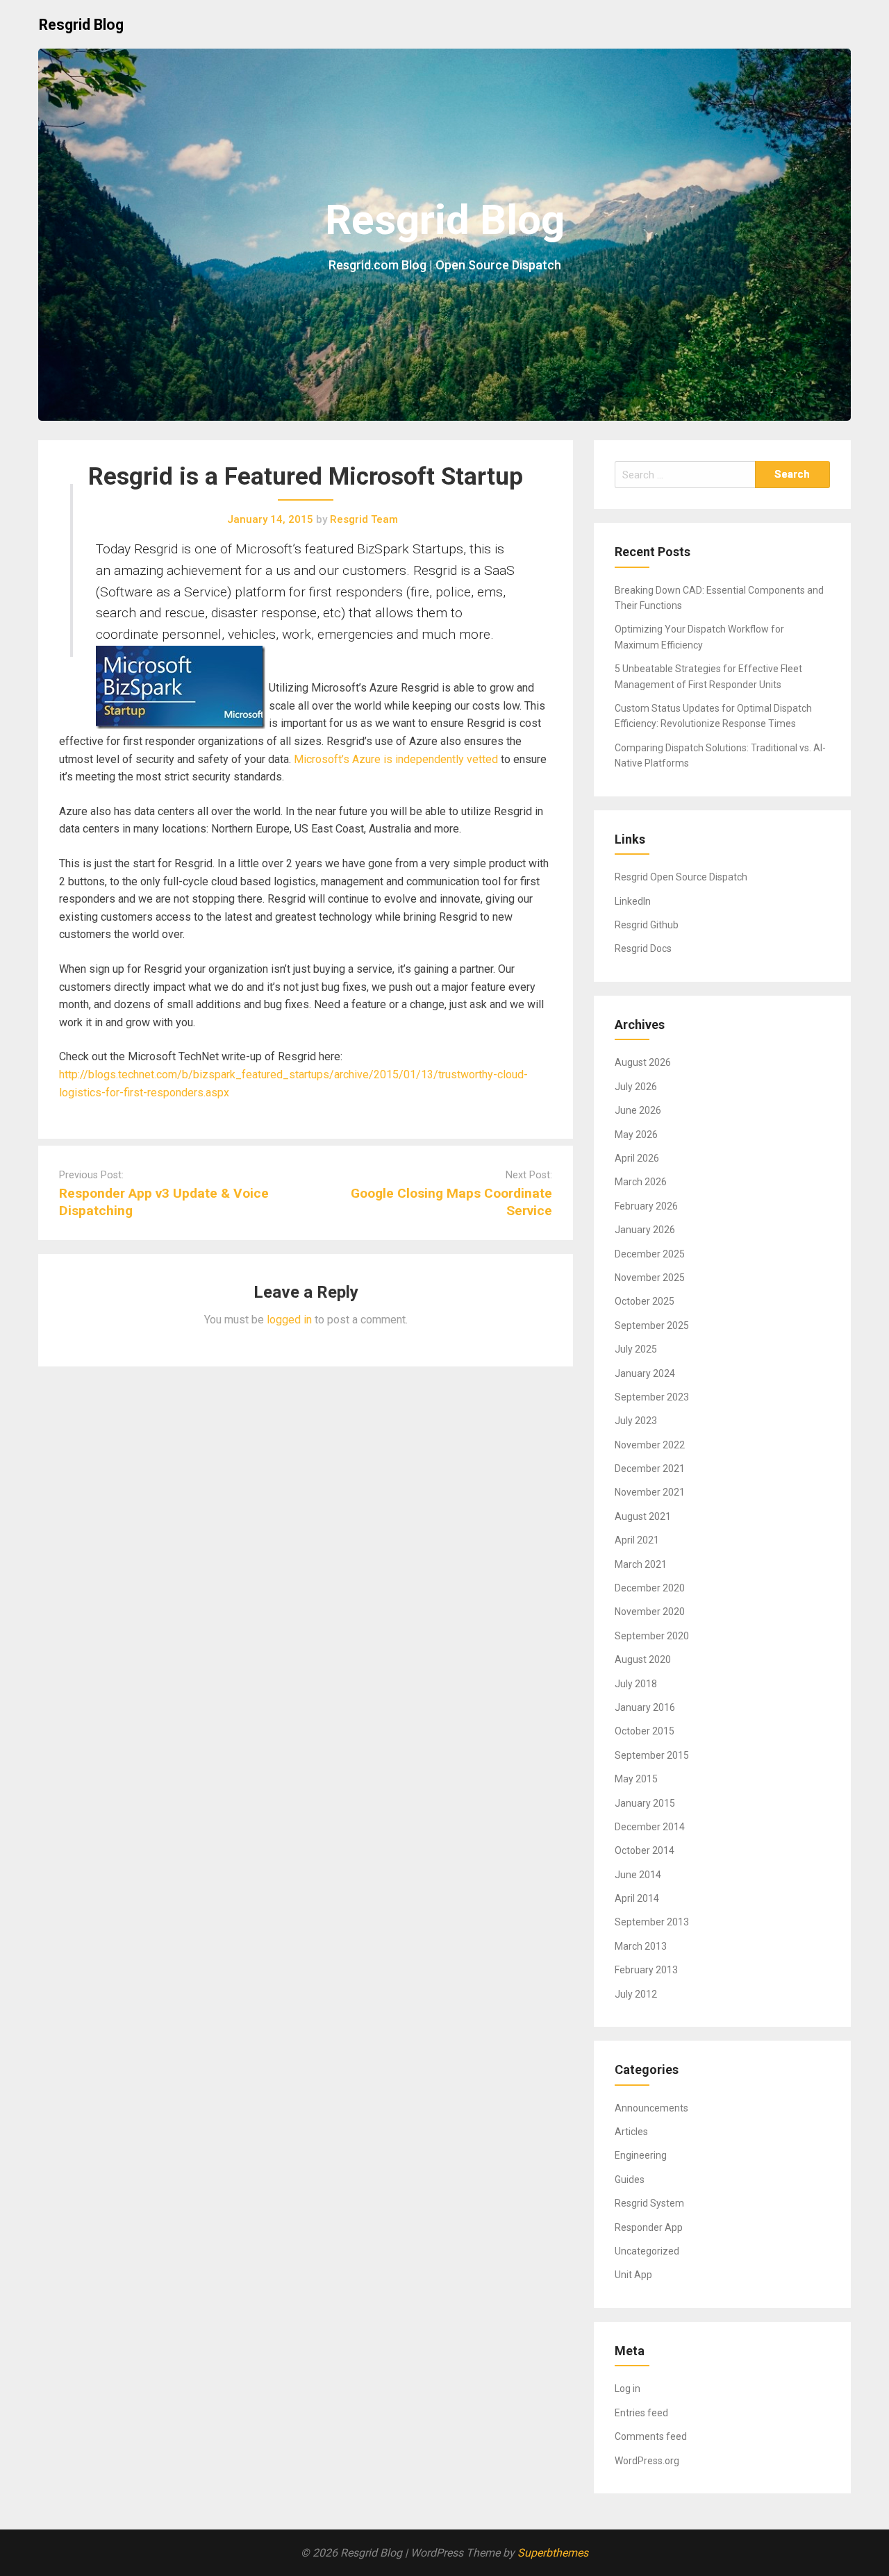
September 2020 (652, 1636)
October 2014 (645, 1850)
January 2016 (645, 1707)
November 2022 (650, 1445)
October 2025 (645, 1301)
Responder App (649, 2227)
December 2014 (650, 1827)
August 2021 (643, 1516)
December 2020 (650, 1588)
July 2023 (636, 1421)
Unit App (633, 2275)
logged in (289, 1320)
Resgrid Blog (81, 25)
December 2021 (650, 1469)
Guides (630, 2180)
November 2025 (650, 1278)
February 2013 (646, 1970)
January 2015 (645, 1803)
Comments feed (651, 2436)
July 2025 (636, 1349)
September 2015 (652, 1755)
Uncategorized (647, 2251)
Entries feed (641, 2413)
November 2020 (650, 1612)
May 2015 (636, 1779)
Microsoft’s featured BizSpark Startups (349, 549)
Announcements (651, 2108)
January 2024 (645, 1373)
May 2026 (636, 1135)
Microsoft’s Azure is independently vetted (396, 759)
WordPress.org (647, 2461)
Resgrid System (649, 2203)
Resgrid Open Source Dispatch (681, 877)
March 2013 (641, 1946)
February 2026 (646, 1206)
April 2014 (637, 1898)
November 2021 (650, 1492)
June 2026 (638, 1110)
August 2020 (643, 1659)
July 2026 (636, 1087)
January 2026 (645, 1230)
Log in (628, 2389)
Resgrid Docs (643, 948)
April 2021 (637, 1540)
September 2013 (652, 1922)
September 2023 (652, 1397)
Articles (631, 2132)
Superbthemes (553, 2553)
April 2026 (637, 1158)
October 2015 (645, 1731)
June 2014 (638, 1875)
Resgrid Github (647, 925)
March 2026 (641, 1182)
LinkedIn (633, 901)
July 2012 (636, 1994)
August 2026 (643, 1062)
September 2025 (652, 1325)
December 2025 (650, 1254)
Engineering (641, 2155)
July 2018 (636, 1684)
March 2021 (641, 1564)
